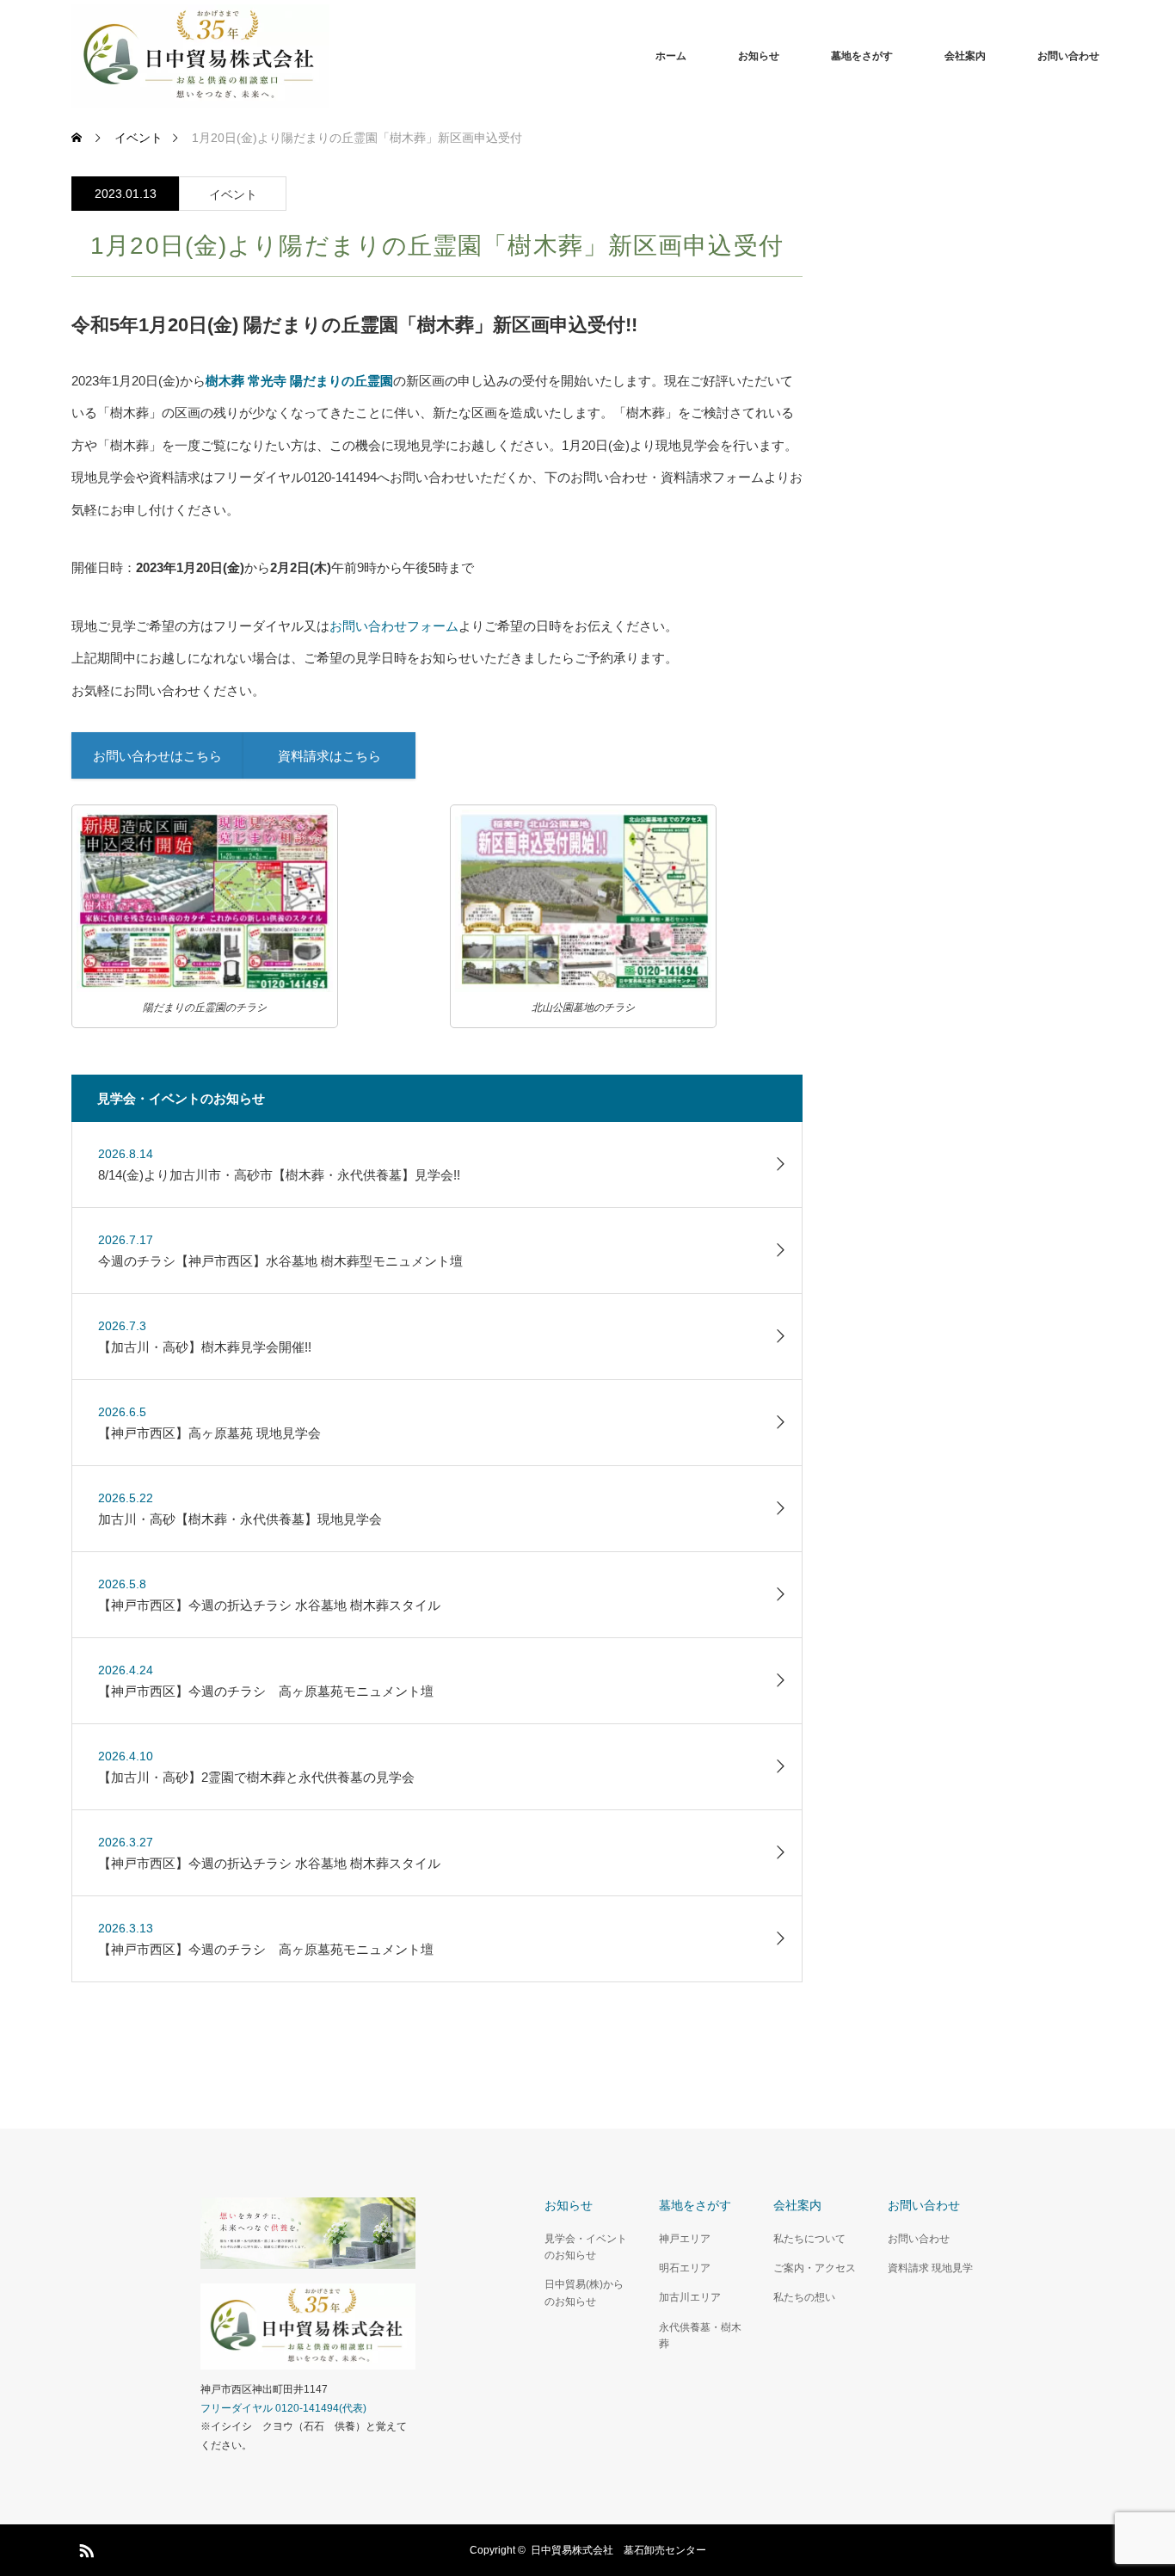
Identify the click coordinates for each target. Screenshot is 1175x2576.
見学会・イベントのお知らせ (586, 2247)
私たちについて (809, 2239)
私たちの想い (804, 2297)
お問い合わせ (1068, 56)
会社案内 (965, 56)
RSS (84, 2548)
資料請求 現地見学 (930, 2268)
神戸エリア (685, 2239)
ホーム (671, 56)
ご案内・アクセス (815, 2268)
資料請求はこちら (329, 756)
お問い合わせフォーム (394, 626)
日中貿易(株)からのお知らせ (584, 2293)
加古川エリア (690, 2297)
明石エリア (685, 2268)
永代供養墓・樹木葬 (700, 2336)
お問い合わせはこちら (157, 756)
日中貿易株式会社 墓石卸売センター (618, 2550)
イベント (233, 194)
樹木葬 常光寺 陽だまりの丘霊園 (299, 381)
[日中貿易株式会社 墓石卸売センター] (329, 56)
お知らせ (759, 56)
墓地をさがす (862, 56)
